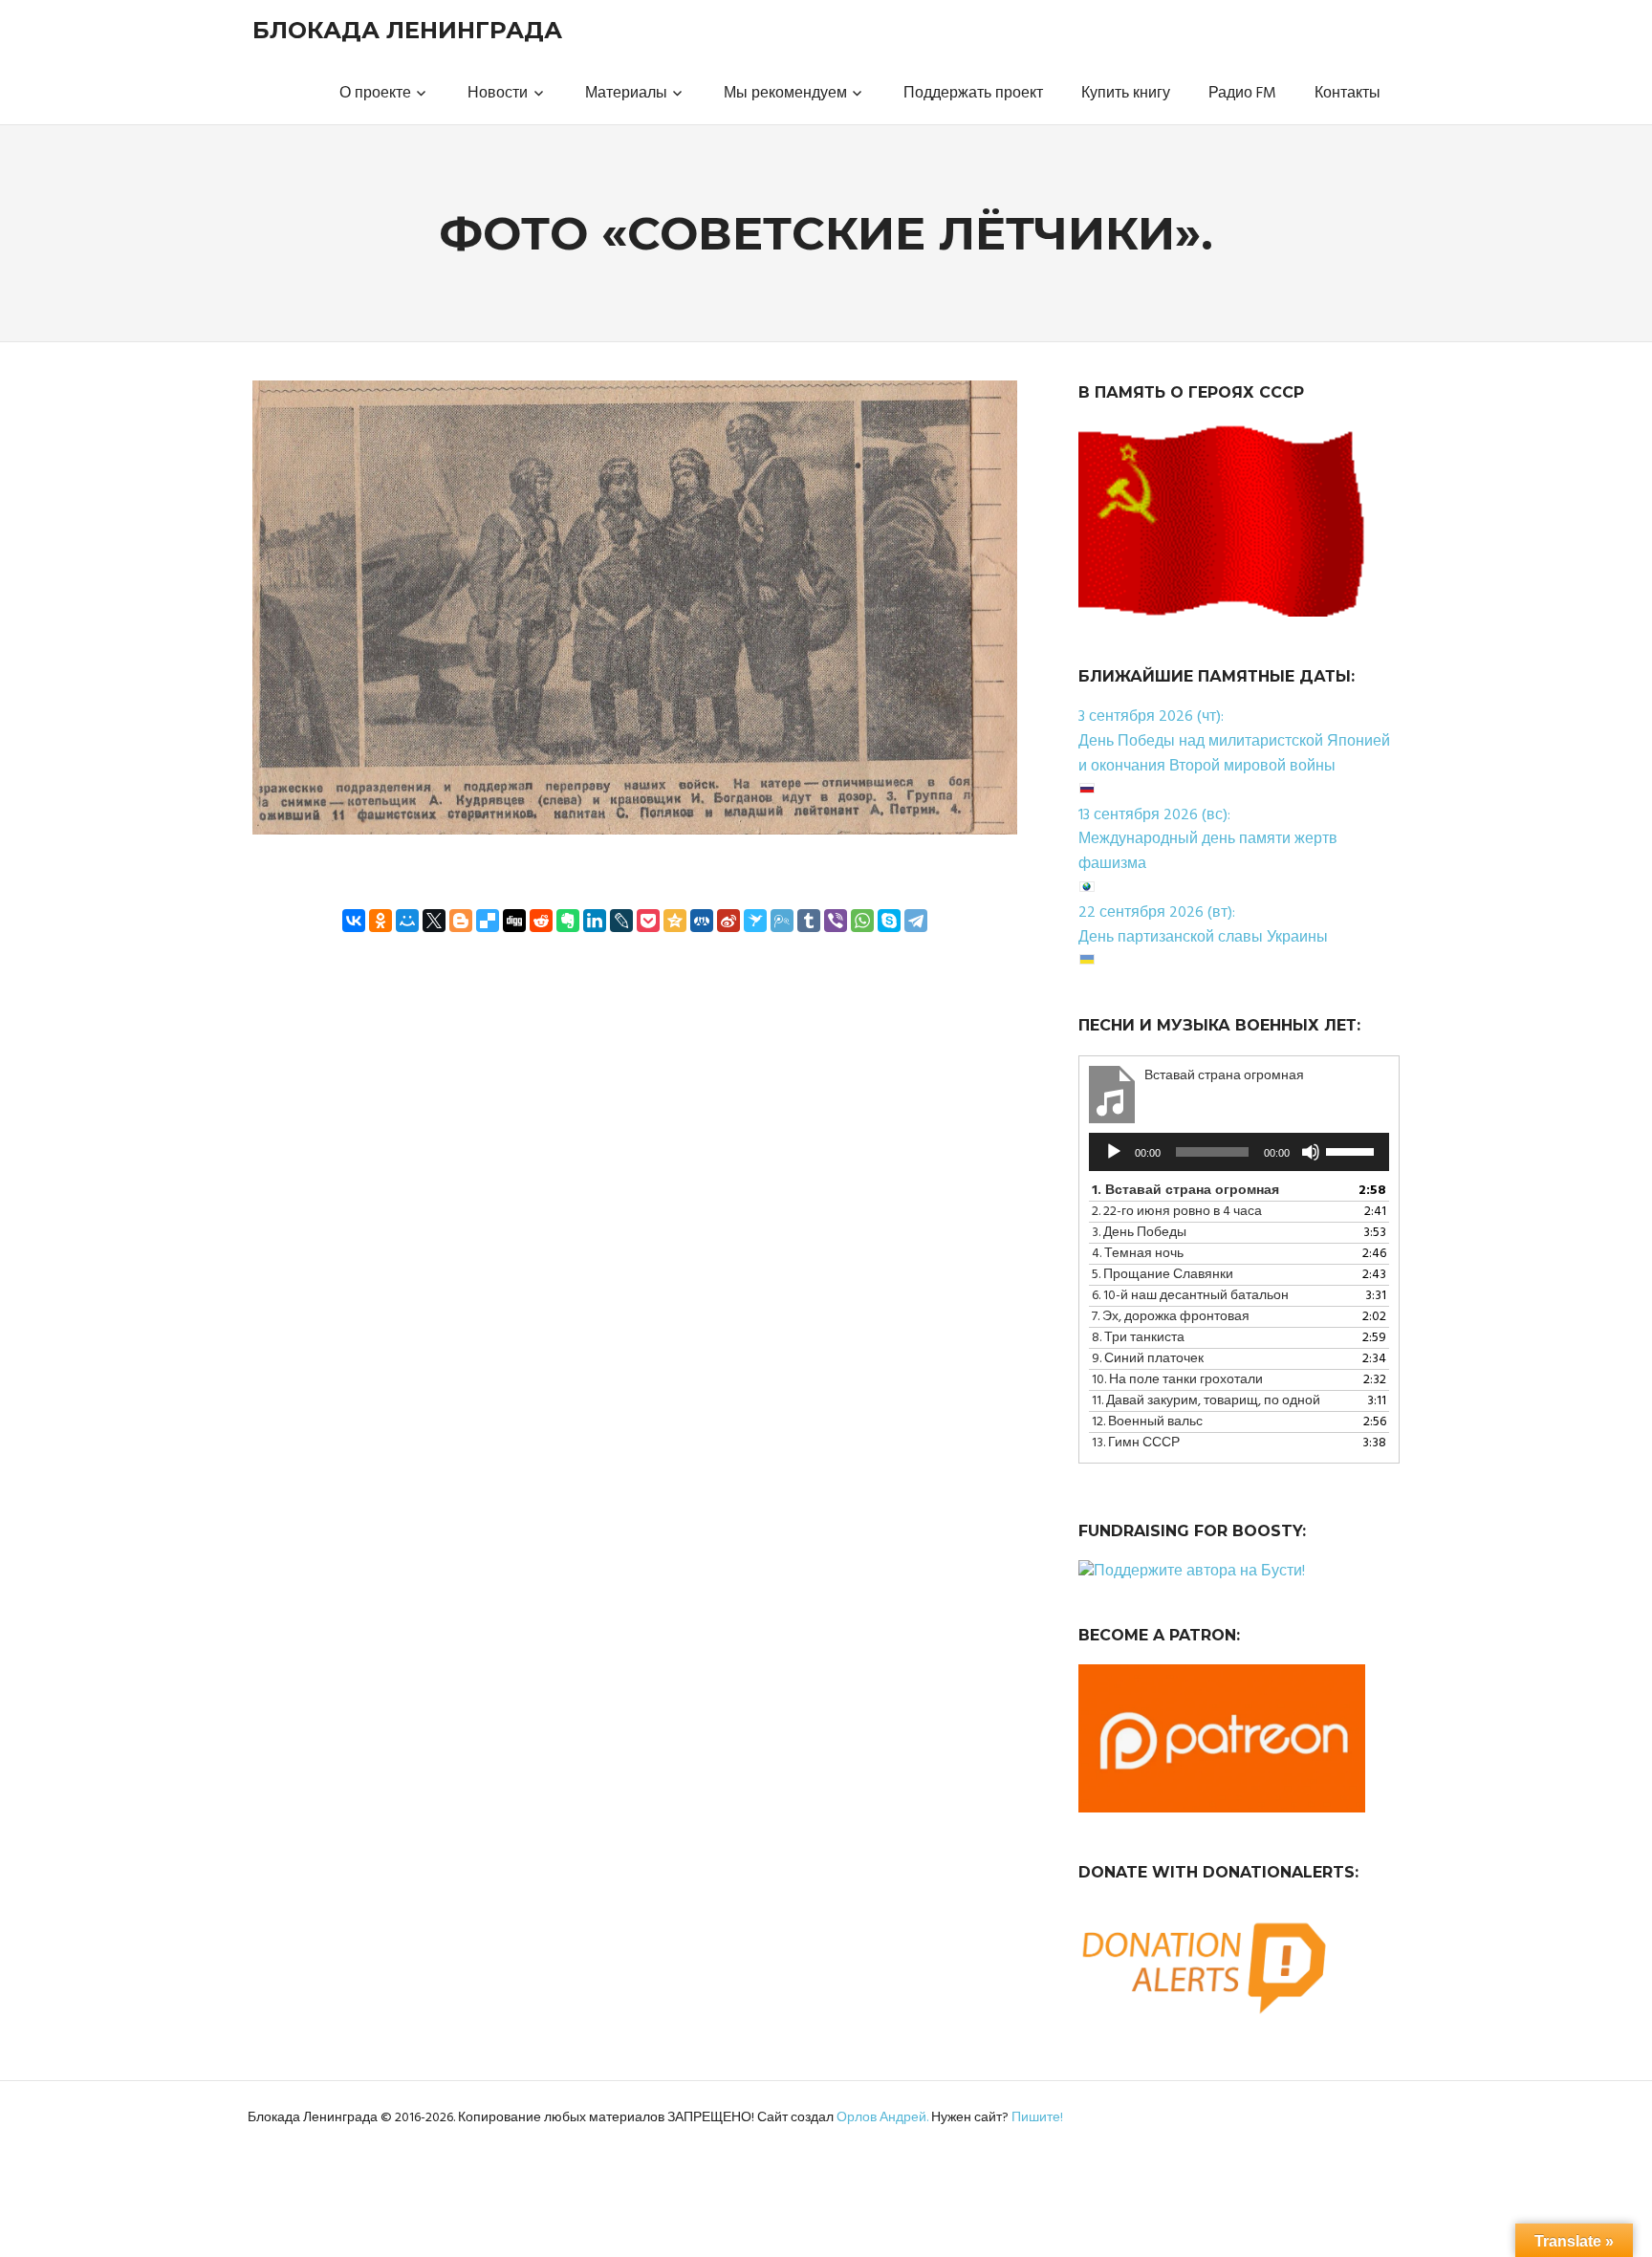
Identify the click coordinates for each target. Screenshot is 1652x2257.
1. (1185, 1191)
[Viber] (836, 921)
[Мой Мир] (407, 921)
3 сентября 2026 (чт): (1151, 717)
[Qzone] (675, 921)
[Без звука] (1311, 1152)
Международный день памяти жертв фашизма (1208, 852)
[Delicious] (488, 921)
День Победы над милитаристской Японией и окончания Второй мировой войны (1234, 754)
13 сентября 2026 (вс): (1154, 815)
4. (1138, 1254)
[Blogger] (461, 921)
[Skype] (889, 921)
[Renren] (702, 921)
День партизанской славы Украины (1203, 938)
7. (1171, 1317)
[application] (1239, 1152)
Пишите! (1037, 2118)
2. (1177, 1212)
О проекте (375, 94)
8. (1138, 1338)
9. (1148, 1359)
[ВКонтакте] (354, 921)
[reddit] (541, 921)
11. (1206, 1401)
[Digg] (514, 921)
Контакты (1348, 94)
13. (1136, 1443)
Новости (498, 94)
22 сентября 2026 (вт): (1157, 913)
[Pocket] (648, 921)
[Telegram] (916, 921)
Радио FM (1242, 94)
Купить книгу (1126, 94)
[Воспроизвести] (1114, 1152)
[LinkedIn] (595, 921)
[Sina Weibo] (728, 921)
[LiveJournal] (621, 921)
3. (1139, 1233)
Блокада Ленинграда (407, 30)
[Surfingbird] (755, 921)
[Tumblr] (809, 921)
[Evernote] (568, 921)
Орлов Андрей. (882, 2118)
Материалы (626, 94)
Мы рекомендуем (785, 94)
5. (1163, 1275)
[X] (434, 921)
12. (1147, 1422)
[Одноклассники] (380, 921)
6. (1190, 1296)
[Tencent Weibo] (782, 921)
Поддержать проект (973, 94)
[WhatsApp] (862, 921)
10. (1177, 1380)
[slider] (1353, 1150)
